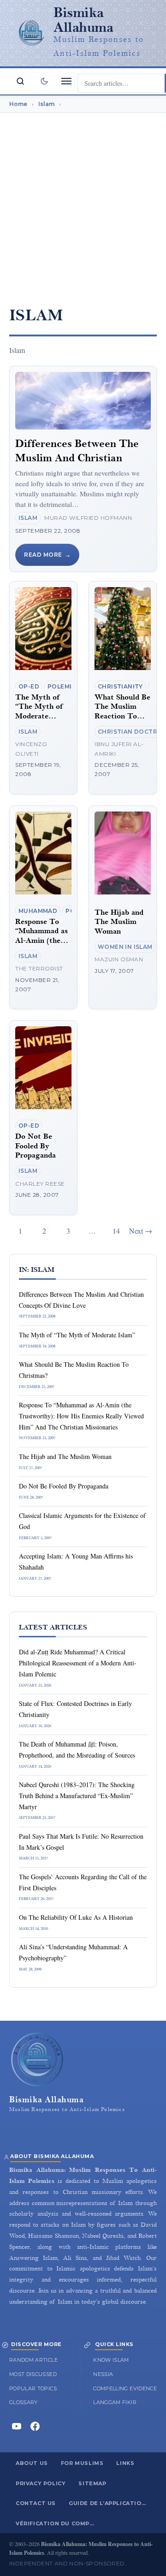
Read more (43, 555)
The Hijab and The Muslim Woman (119, 922)
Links (125, 2463)
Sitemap (92, 2483)
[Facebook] (35, 2426)
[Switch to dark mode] (44, 81)
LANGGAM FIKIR (115, 2402)
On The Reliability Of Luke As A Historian (76, 1917)
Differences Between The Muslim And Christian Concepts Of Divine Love (77, 458)
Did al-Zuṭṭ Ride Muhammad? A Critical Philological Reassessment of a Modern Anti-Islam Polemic (78, 1663)
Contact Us (36, 2503)
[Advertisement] (83, 203)
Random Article (33, 2360)
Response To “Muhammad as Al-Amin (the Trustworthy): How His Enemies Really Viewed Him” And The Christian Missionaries (81, 1416)
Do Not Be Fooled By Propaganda (36, 1146)
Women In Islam (125, 947)
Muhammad (38, 911)
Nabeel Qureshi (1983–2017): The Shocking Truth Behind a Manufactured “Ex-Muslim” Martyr (77, 1796)
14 (116, 1231)
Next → (141, 1231)
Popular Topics (33, 2388)
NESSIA (103, 2374)
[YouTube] (17, 2426)
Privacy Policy (41, 2483)
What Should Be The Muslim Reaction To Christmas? (122, 712)
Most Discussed (33, 2374)
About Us (32, 2463)
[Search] (20, 81)
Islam (28, 518)
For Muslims (82, 2463)
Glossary (24, 2402)
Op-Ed (29, 686)
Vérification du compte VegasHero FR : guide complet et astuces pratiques (59, 2523)
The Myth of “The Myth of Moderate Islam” (40, 712)
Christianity (120, 686)
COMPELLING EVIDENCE (125, 2388)
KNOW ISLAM (111, 2360)
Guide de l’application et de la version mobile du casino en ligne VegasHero (112, 2503)
